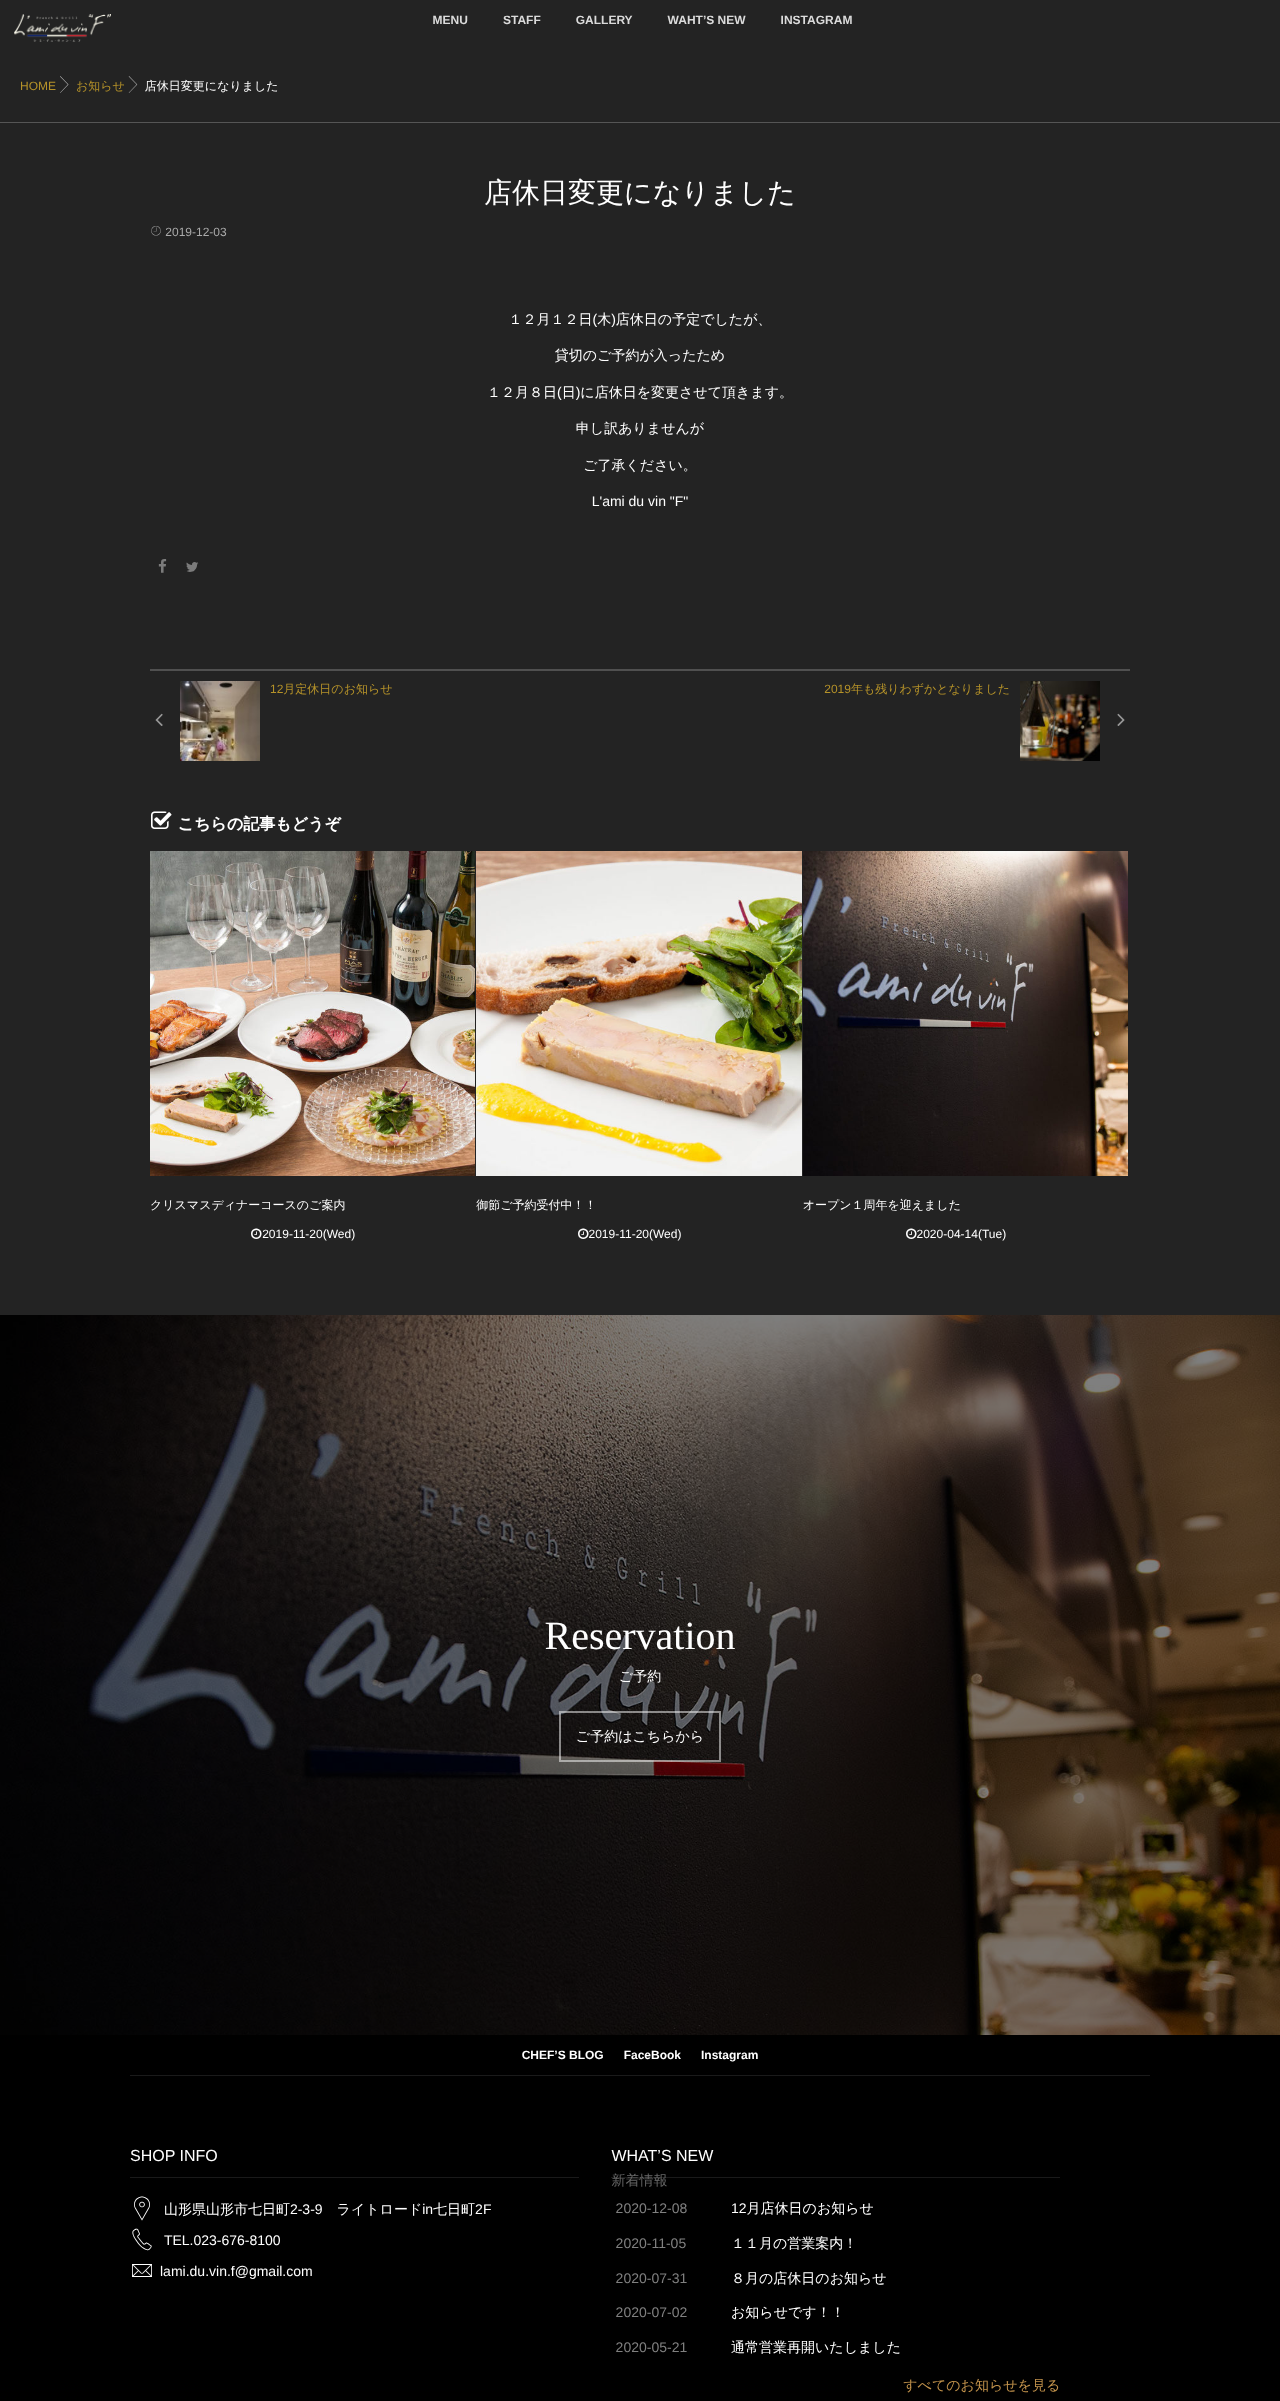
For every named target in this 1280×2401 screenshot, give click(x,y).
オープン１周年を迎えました (882, 1205)
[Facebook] (162, 567)
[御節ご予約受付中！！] (638, 1013)
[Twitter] (193, 567)
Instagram (729, 2055)
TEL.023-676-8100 (222, 2240)
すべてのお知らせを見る (981, 2385)
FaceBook (652, 2055)
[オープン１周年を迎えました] (965, 1013)
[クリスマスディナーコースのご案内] (312, 1013)
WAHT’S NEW (707, 20)
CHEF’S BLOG (563, 2055)
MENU (450, 20)
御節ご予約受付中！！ (536, 1205)
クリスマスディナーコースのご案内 (247, 1205)
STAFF (522, 20)
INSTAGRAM (817, 20)
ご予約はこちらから (640, 1736)
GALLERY (604, 20)
